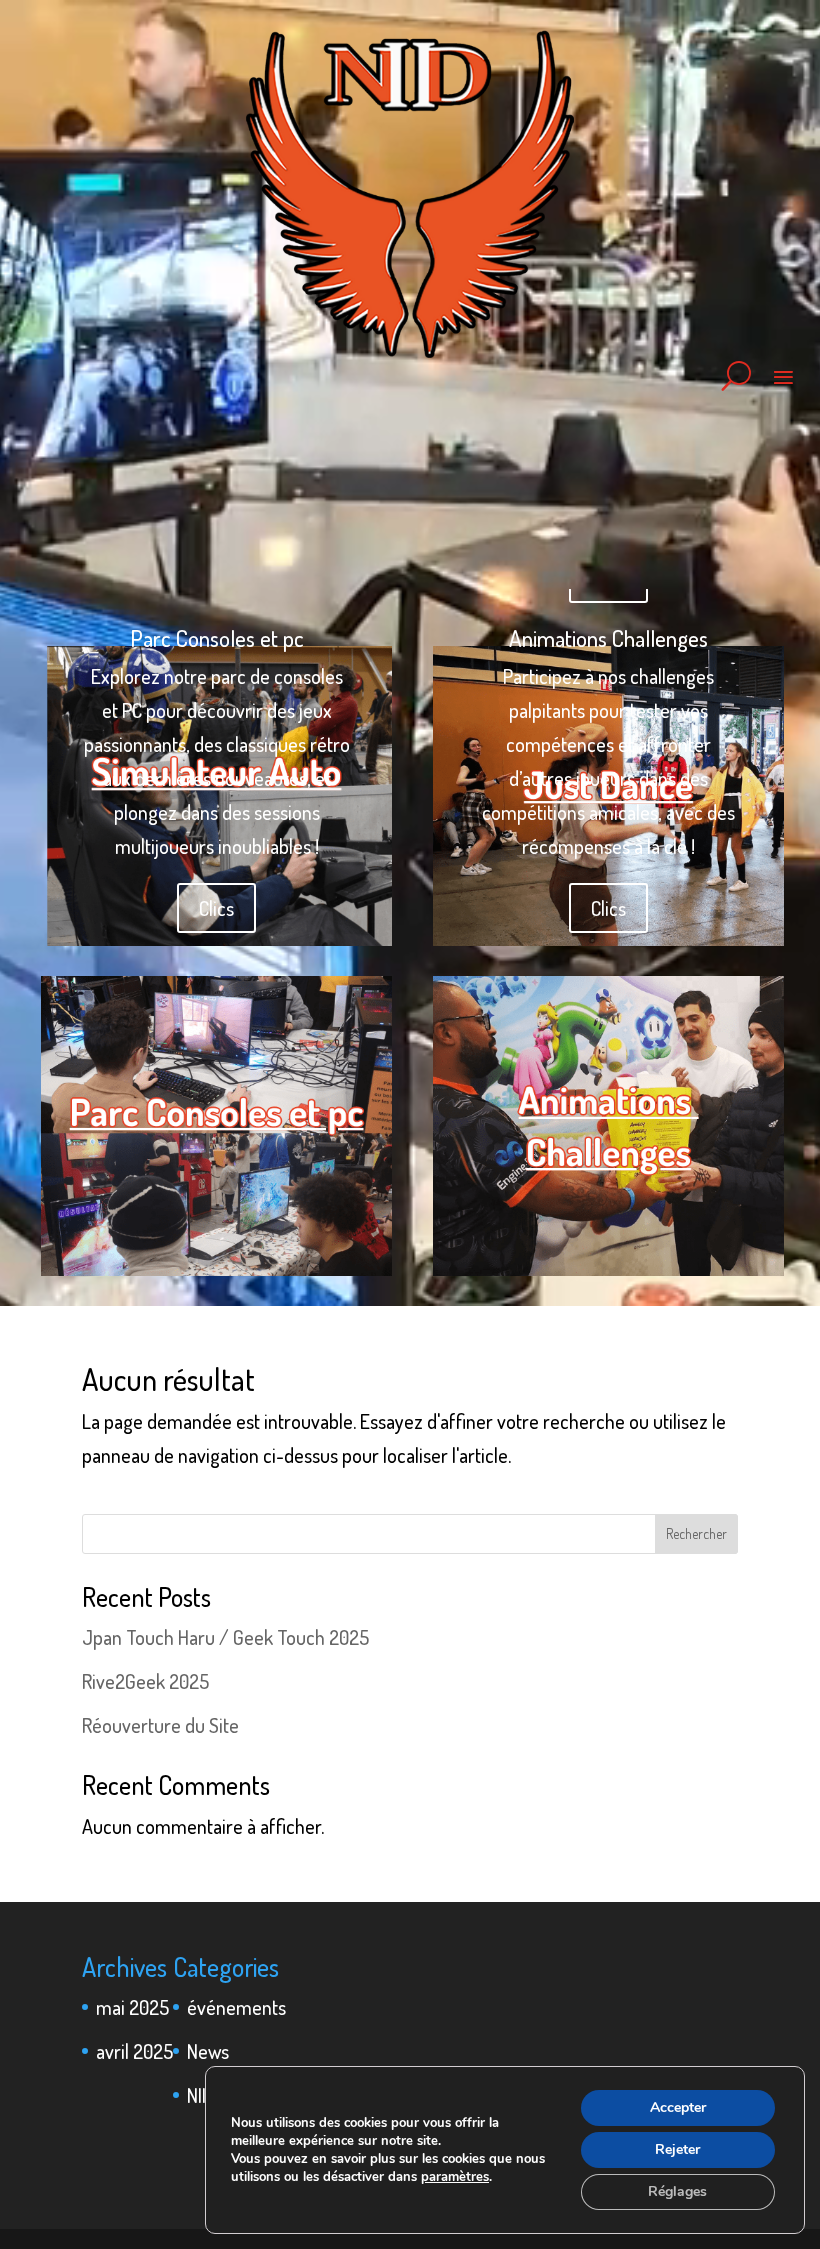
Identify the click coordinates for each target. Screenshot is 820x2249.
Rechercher (696, 1533)
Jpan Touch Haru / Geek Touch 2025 (225, 1637)
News (208, 2051)
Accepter (678, 2107)
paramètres (455, 2177)
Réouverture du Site (160, 1725)
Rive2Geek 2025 (145, 1681)
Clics (216, 908)
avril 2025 (134, 2051)
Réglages (677, 2191)
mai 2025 (132, 2007)
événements (236, 2007)
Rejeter (677, 2149)
